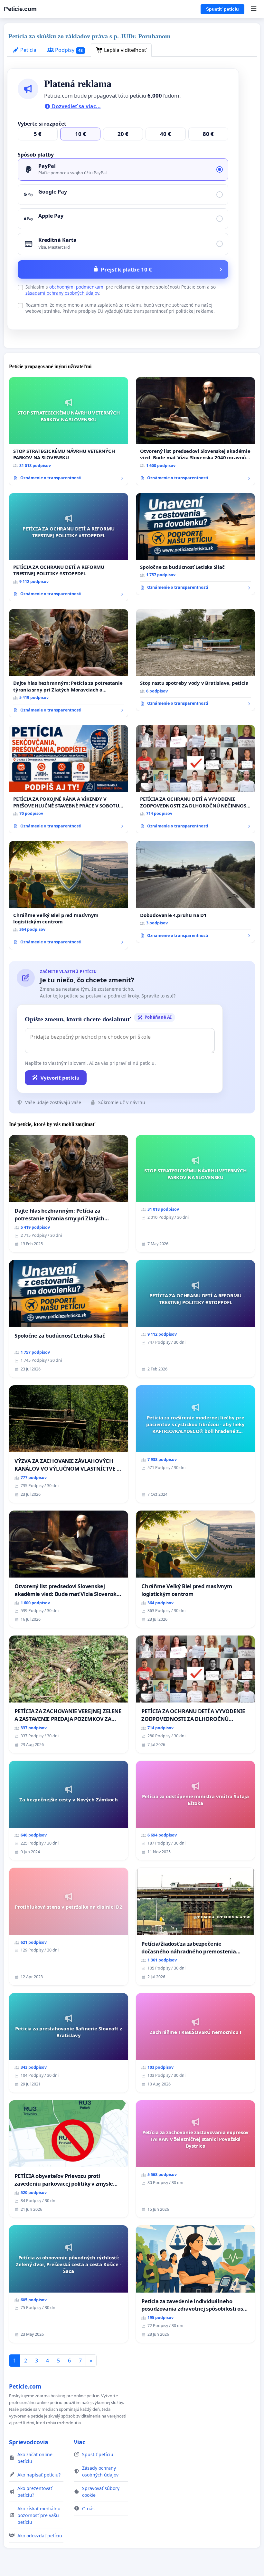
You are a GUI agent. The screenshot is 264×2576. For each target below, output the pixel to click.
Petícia (28, 50)
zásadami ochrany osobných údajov (62, 293)
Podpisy (68, 50)
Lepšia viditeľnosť (124, 50)
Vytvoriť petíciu (60, 1078)
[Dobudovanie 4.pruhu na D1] (195, 892)
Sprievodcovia (29, 2442)
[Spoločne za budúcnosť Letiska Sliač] (195, 544)
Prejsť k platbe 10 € (126, 269)
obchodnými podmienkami (77, 287)
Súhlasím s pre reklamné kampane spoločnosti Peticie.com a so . (121, 290)
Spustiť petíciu (222, 9)
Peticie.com (20, 9)
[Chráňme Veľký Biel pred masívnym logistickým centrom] (69, 895)
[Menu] (254, 9)
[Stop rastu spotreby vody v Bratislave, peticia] (195, 660)
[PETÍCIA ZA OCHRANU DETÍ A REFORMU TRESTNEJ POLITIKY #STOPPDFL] (69, 547)
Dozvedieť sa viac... (76, 106)
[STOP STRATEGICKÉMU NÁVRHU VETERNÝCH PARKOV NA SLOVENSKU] (69, 431)
